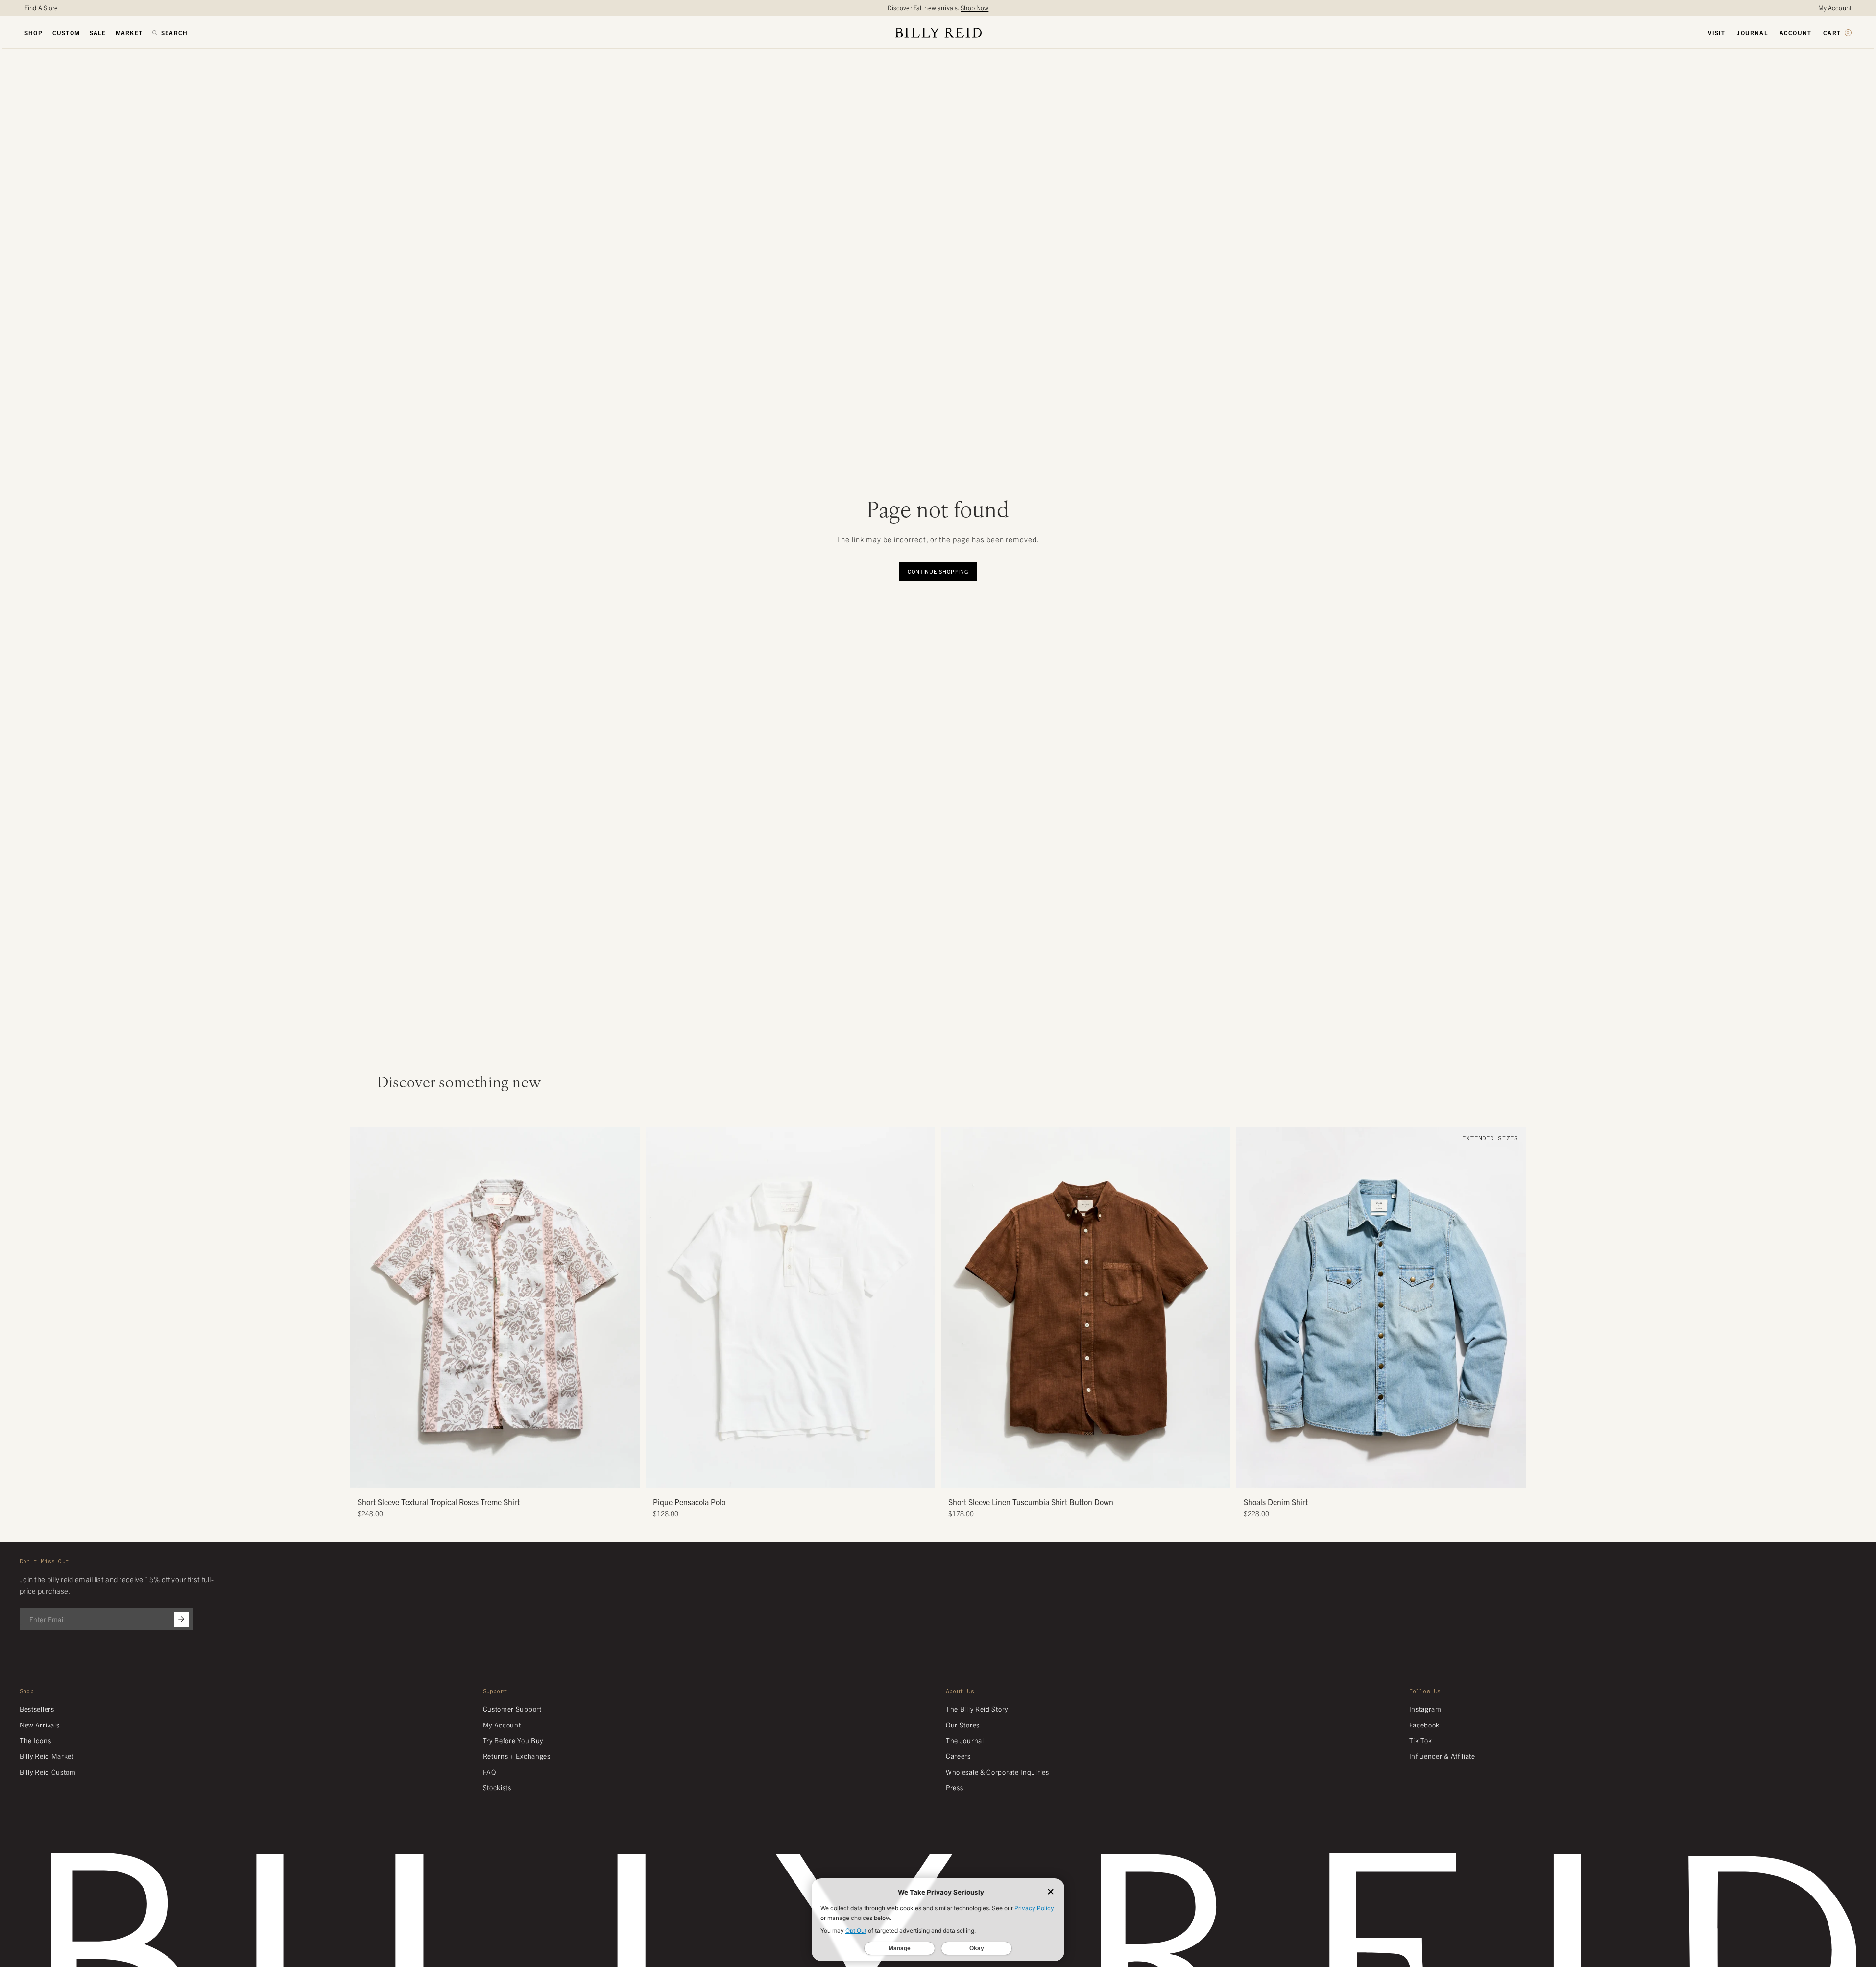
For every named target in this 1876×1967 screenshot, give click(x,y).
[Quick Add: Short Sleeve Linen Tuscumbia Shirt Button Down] (953, 1476)
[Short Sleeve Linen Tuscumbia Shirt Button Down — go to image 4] (1090, 1477)
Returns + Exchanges (517, 1756)
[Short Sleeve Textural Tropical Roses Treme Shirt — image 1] (495, 1307)
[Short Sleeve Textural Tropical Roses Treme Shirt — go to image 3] (492, 1477)
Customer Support (512, 1709)
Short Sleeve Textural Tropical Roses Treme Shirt (439, 1502)
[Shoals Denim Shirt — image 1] (1381, 1307)
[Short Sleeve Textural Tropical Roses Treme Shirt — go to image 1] (477, 1477)
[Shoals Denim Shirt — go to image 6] (1400, 1477)
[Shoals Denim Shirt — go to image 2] (1370, 1477)
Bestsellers (37, 1709)
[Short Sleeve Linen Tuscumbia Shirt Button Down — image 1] (1086, 1307)
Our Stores (963, 1725)
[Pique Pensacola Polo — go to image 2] (787, 1477)
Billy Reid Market (47, 1756)
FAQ (490, 1772)
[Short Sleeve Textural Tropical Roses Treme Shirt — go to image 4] (499, 1477)
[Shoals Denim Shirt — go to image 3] (1378, 1477)
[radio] (655, 1286)
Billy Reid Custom (48, 1772)
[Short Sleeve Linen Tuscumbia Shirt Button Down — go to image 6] (1104, 1477)
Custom (66, 33)
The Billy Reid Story (977, 1709)
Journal (1752, 33)
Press (955, 1787)
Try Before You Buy (513, 1740)
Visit (1717, 33)
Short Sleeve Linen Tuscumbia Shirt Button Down (1031, 1502)
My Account (1835, 8)
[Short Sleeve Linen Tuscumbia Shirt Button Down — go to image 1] (1068, 1477)
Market (129, 33)
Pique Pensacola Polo (689, 1502)
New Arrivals (39, 1725)
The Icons (35, 1740)
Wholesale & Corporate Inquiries (998, 1772)
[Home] (938, 33)
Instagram (1425, 1709)
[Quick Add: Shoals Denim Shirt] (1249, 1476)
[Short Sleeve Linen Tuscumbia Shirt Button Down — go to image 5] (1097, 1477)
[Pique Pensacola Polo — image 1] (790, 1307)
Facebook (1425, 1725)
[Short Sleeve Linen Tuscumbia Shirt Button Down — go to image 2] (1075, 1477)
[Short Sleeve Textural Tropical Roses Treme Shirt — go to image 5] (506, 1477)
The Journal (965, 1740)
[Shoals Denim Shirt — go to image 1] (1363, 1477)
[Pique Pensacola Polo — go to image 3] (794, 1477)
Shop (34, 33)
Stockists (497, 1787)
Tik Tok (1421, 1740)
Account (1795, 33)
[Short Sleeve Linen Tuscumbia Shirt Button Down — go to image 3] (1082, 1477)
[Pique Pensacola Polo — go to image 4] (802, 1477)
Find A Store (41, 8)
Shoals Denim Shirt (1276, 1502)
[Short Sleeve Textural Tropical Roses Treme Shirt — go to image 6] (514, 1477)
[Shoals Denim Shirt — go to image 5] (1392, 1477)
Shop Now (974, 8)
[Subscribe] (181, 1619)
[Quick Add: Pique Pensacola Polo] (658, 1476)
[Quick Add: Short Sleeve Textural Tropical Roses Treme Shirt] (362, 1476)
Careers (958, 1756)
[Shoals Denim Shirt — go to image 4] (1385, 1477)
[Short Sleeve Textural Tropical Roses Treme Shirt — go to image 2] (484, 1477)
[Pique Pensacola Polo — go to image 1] (780, 1477)
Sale (98, 33)
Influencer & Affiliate (1442, 1756)
